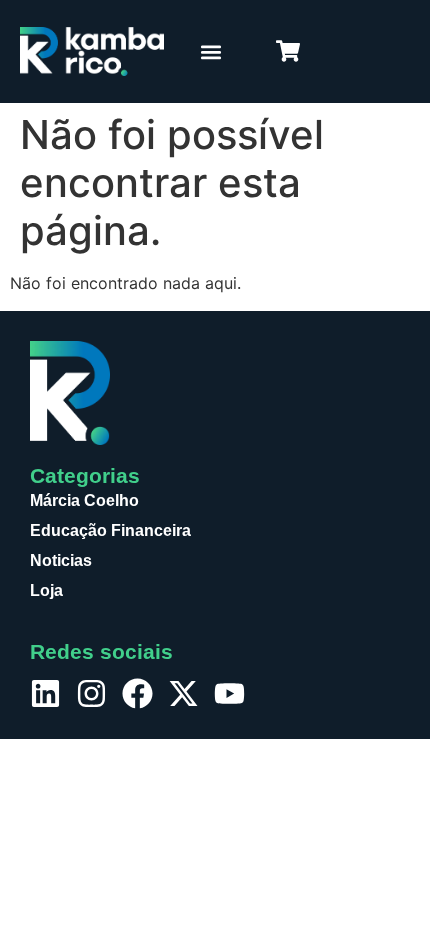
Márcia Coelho (84, 500)
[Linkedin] (45, 693)
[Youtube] (229, 693)
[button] (210, 51)
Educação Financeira (110, 530)
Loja (46, 590)
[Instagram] (91, 693)
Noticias (61, 560)
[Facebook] (137, 693)
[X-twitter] (183, 693)
